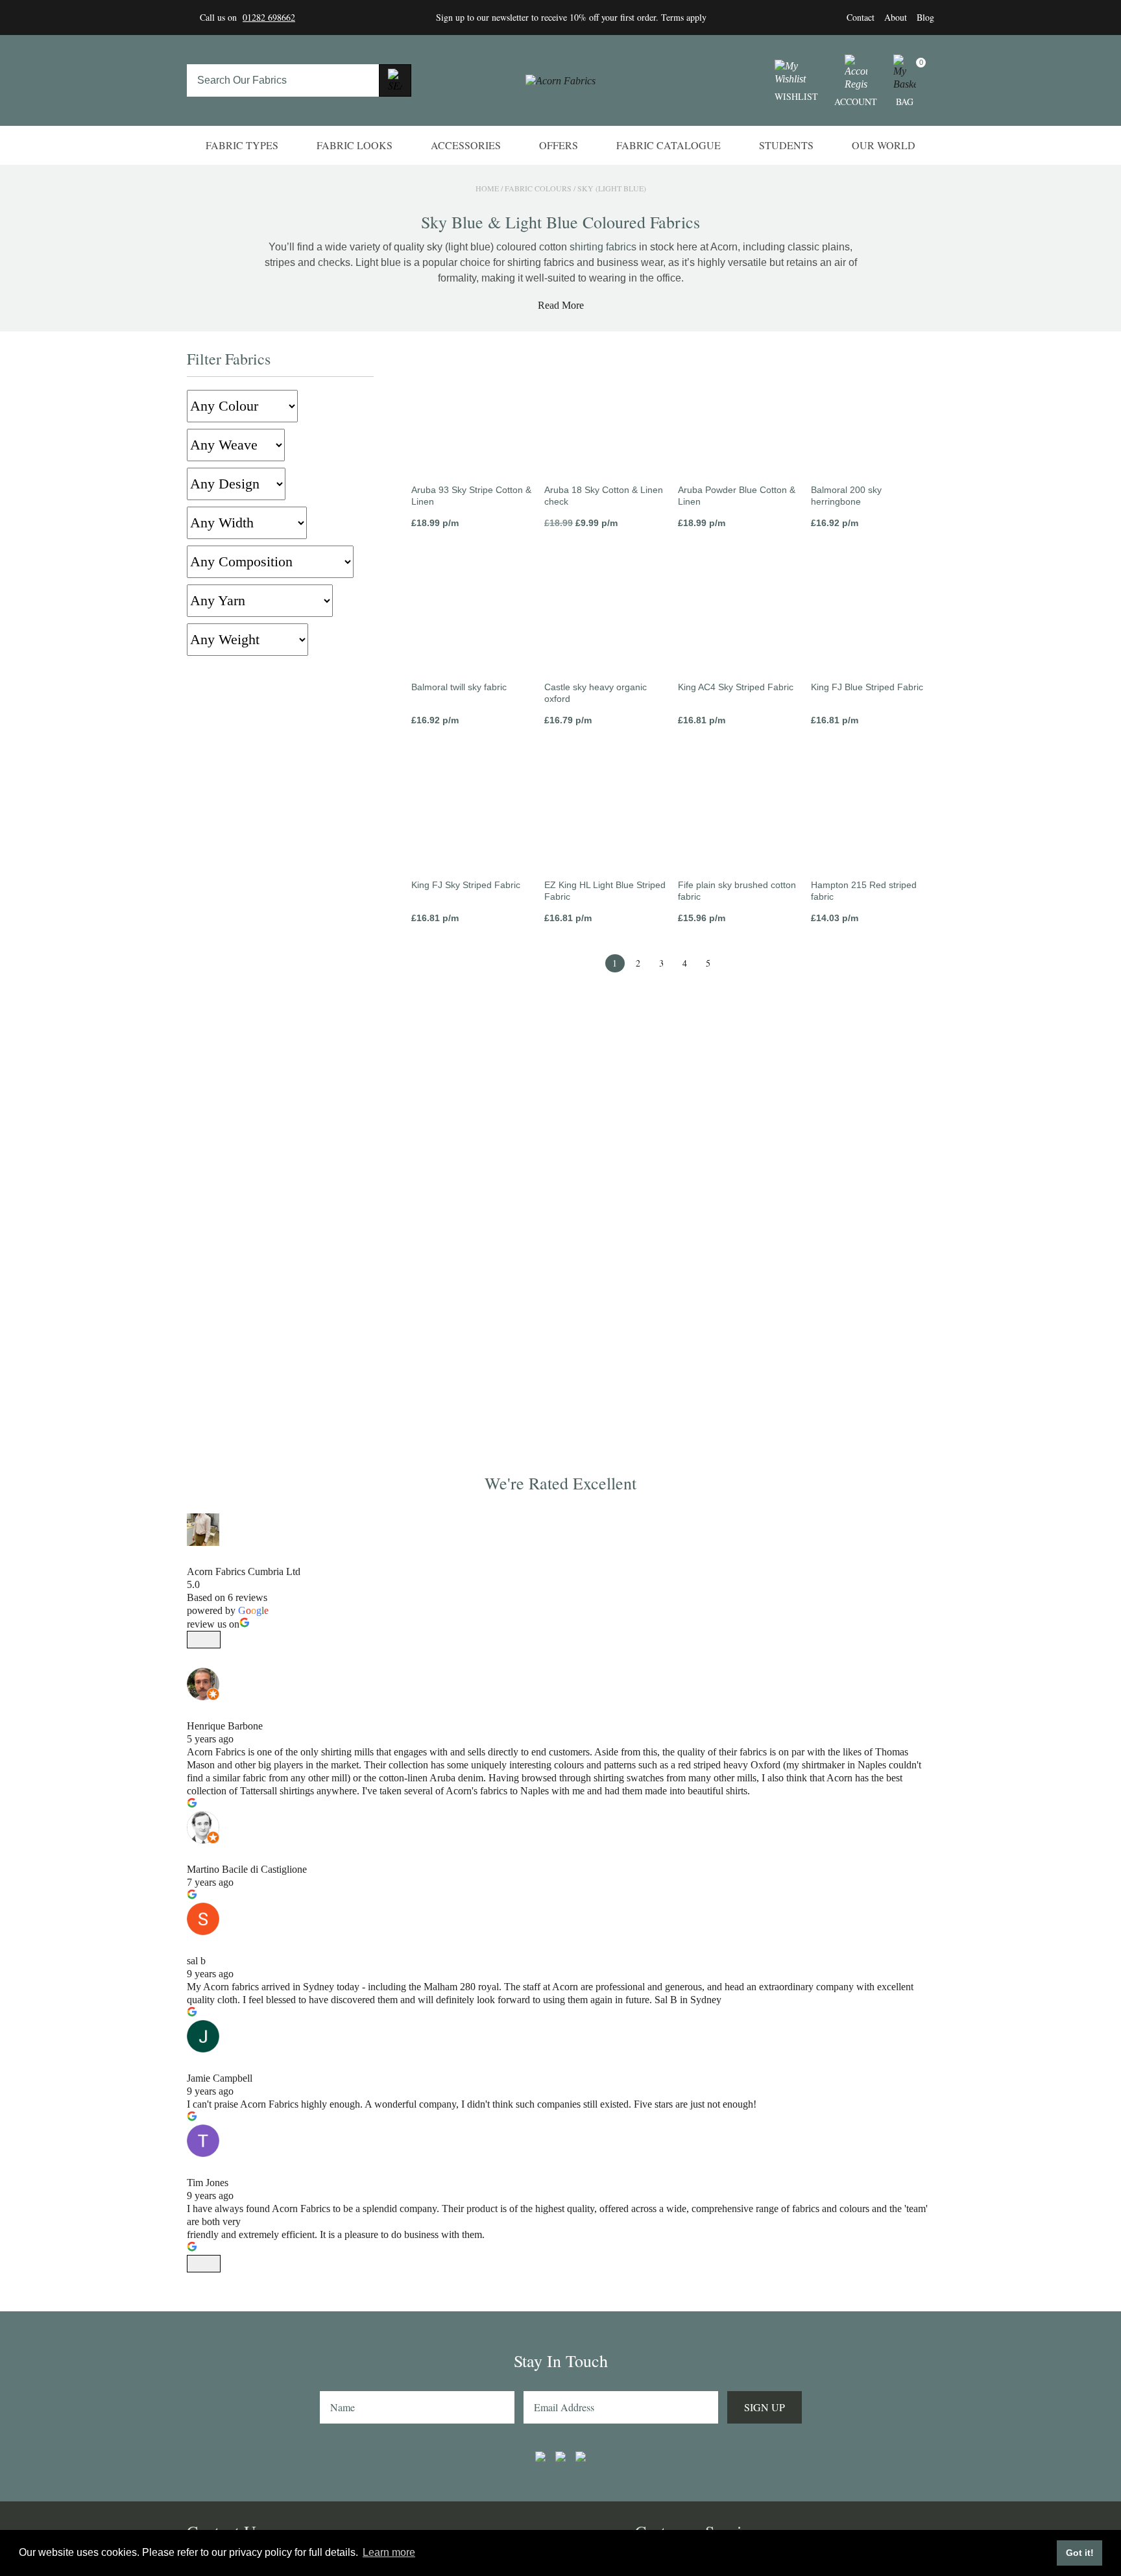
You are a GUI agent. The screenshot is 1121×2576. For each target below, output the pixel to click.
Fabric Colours (538, 188)
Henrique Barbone (225, 1726)
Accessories (466, 145)
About (896, 17)
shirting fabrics (603, 247)
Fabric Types (242, 145)
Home (487, 188)
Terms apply (684, 17)
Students (786, 145)
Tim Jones (208, 2183)
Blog (925, 17)
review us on (213, 1624)
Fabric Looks (355, 145)
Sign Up (765, 2407)
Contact (861, 17)
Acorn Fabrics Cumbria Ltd (244, 1571)
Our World (884, 145)
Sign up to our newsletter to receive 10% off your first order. (548, 17)
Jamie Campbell (220, 2078)
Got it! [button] (1080, 2553)
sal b (196, 1961)
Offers (559, 145)
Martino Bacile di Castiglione (247, 1869)
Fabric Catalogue (669, 145)
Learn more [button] (389, 2552)
